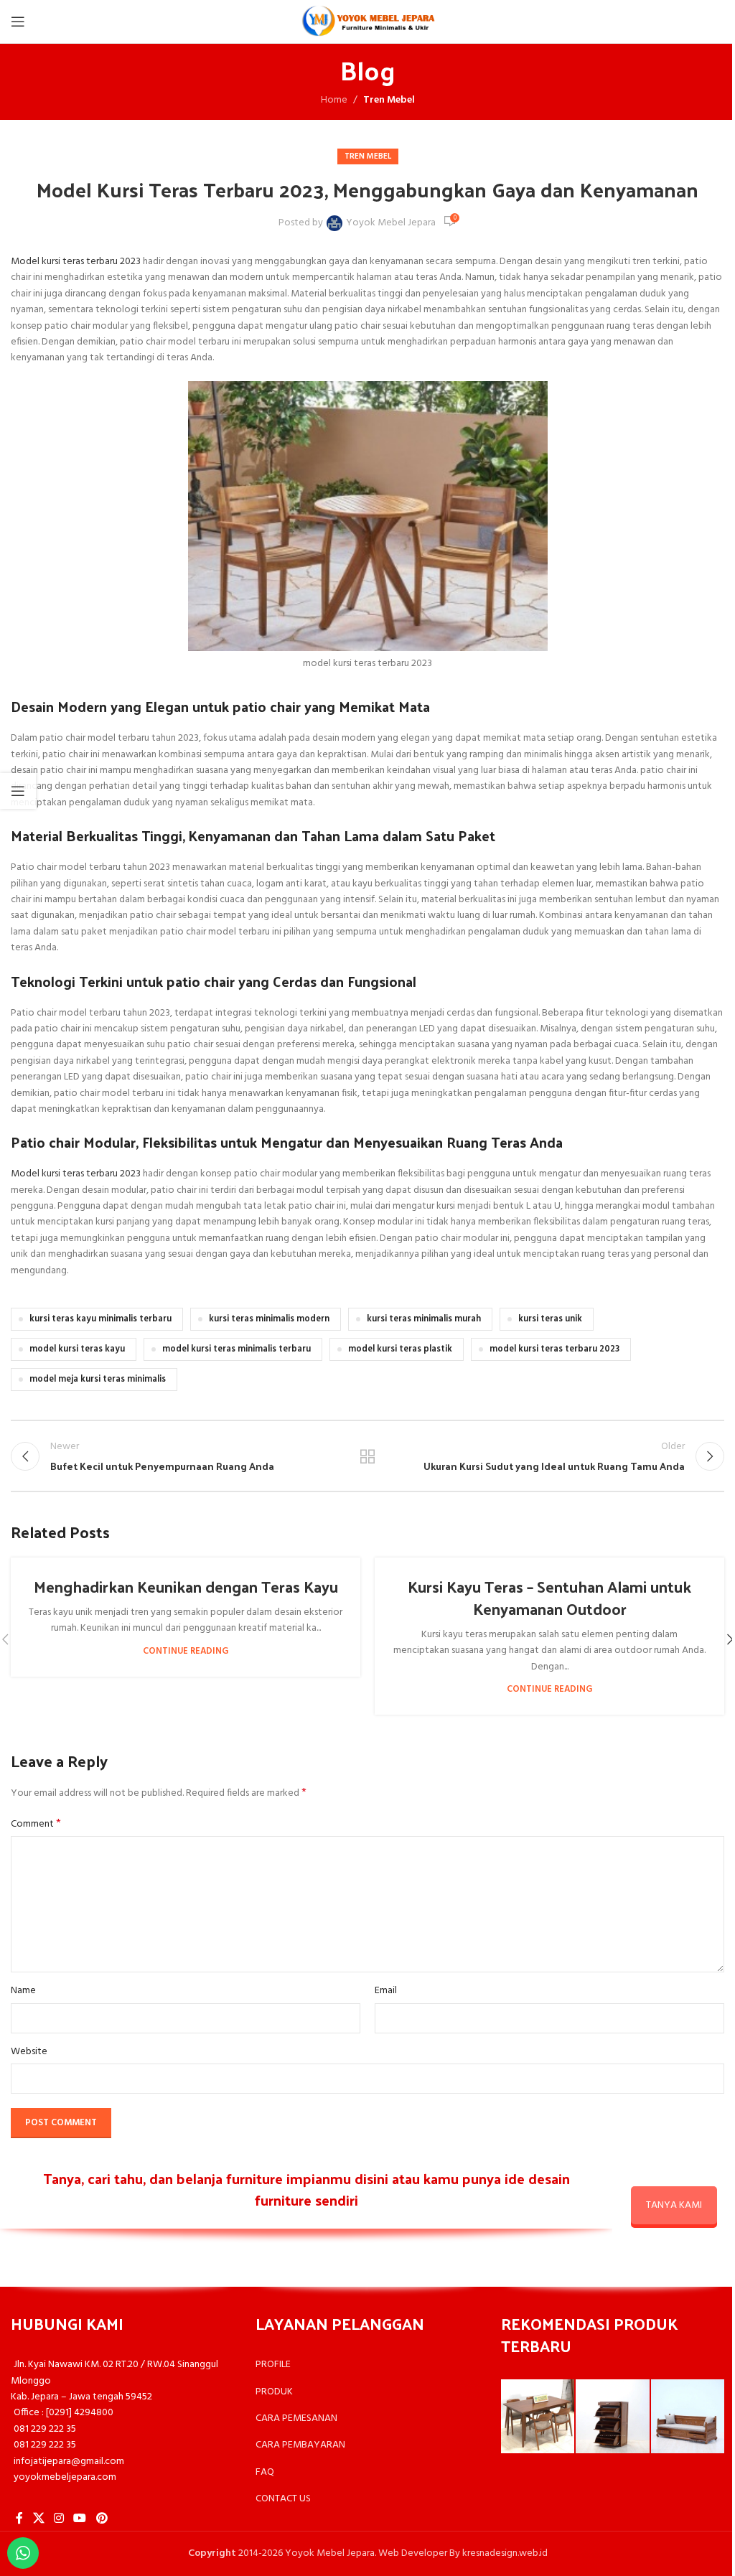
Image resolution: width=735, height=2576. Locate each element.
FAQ (265, 2472)
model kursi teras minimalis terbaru (237, 1349)
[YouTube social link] (80, 2519)
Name (23, 1991)
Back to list (367, 1456)
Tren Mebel (389, 100)
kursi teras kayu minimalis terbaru (100, 1319)
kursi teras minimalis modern (269, 1319)
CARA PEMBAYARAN (300, 2445)
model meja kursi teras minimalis (98, 1380)
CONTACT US (283, 2499)
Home (334, 100)
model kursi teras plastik (400, 1349)
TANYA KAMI (674, 2205)
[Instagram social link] (58, 2519)
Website (29, 2052)
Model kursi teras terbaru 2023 (76, 262)
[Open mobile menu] (18, 22)
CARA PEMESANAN (296, 2418)
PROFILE (273, 2365)
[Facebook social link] (19, 2519)
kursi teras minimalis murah (424, 1319)
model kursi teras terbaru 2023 (554, 1349)
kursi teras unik (550, 1319)
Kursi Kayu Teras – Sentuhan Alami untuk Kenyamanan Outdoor (549, 1597)
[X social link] (38, 2519)
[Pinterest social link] (102, 2519)
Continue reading (186, 1652)
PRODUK (274, 2392)
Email (386, 1991)
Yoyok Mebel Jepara (391, 223)
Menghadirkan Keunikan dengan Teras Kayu (186, 1586)
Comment (36, 1825)
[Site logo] (367, 22)
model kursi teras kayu (77, 1349)
